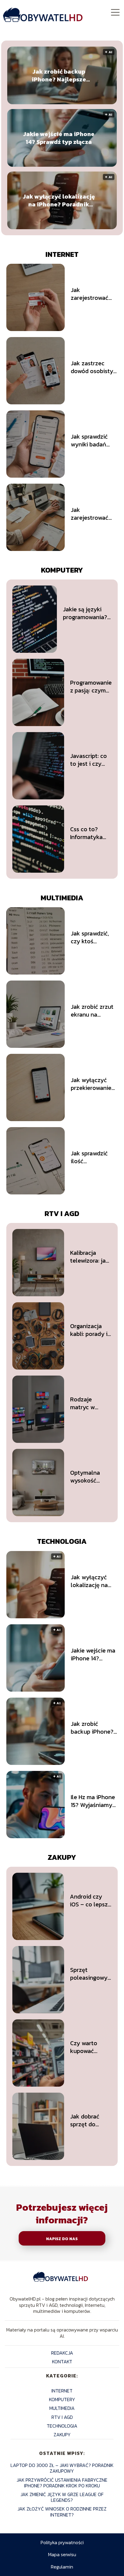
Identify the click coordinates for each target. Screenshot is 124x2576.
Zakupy (62, 1857)
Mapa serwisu (62, 2554)
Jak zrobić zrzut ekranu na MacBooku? (92, 1011)
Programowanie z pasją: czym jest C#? (91, 686)
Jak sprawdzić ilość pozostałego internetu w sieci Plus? (93, 1157)
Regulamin (62, 2567)
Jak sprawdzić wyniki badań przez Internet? (91, 440)
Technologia (62, 1541)
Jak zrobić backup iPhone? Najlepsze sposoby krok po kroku (59, 75)
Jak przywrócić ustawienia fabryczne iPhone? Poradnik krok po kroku (62, 2483)
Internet (62, 254)
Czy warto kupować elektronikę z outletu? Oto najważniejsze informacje (89, 2047)
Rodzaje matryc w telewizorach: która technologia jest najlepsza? (90, 1403)
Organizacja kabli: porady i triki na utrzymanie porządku (89, 1330)
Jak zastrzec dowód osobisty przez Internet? (92, 367)
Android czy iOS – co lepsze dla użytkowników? (91, 1900)
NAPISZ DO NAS (62, 2239)
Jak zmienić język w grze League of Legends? (62, 2497)
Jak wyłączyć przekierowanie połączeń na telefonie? (91, 1084)
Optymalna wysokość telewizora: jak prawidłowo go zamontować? (90, 1477)
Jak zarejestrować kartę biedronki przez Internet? (91, 294)
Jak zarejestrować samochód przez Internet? (93, 514)
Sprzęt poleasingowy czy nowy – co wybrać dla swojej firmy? (89, 1974)
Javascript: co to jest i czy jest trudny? (88, 760)
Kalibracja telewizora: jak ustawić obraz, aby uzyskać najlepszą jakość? (90, 1257)
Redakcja (62, 2353)
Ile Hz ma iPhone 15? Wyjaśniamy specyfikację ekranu (93, 1801)
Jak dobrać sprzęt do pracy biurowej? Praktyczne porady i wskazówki (85, 2120)
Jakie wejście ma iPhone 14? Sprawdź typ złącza (59, 138)
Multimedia (62, 898)
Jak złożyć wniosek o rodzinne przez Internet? (62, 2512)
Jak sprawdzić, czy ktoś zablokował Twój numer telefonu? (93, 937)
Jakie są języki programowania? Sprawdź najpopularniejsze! (87, 613)
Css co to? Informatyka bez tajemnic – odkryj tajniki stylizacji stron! (90, 833)
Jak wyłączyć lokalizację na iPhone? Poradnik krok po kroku (59, 200)
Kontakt (62, 2362)
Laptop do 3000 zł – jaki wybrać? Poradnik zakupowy (62, 2468)
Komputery (62, 570)
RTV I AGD (62, 1213)
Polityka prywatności (62, 2542)
